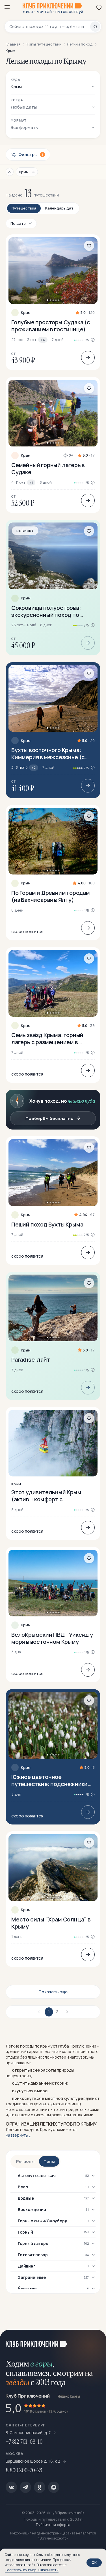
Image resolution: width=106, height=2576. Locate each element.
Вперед (66, 2012)
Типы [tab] (49, 2161)
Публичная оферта (53, 2525)
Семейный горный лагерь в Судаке (48, 468)
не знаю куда (81, 1101)
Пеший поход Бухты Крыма (47, 1224)
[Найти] (95, 27)
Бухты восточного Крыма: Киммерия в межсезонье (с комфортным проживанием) (49, 753)
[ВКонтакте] (11, 2487)
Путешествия (24, 208)
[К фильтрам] (10, 172)
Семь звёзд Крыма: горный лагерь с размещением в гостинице (47, 1038)
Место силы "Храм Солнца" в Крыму (51, 1923)
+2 (34, 767)
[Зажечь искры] (95, 2341)
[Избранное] (99, 8)
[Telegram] (25, 2487)
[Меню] (7, 7)
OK (94, 2562)
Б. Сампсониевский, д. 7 (28, 2433)
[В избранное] (89, 246)
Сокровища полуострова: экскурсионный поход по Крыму (46, 611)
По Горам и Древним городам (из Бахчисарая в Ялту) (51, 896)
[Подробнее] (88, 358)
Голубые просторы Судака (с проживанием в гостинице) (51, 326)
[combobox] (50, 27)
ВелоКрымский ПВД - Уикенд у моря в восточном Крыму (52, 1638)
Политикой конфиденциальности (32, 2570)
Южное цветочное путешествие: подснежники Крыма (49, 1780)
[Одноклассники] (40, 2487)
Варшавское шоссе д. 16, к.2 (33, 2461)
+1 (31, 482)
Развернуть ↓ (19, 2135)
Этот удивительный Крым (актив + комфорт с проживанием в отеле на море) (46, 1496)
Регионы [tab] (25, 2161)
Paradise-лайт (31, 1360)
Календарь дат (59, 208)
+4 (43, 340)
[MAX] (54, 2487)
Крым (26, 313)
